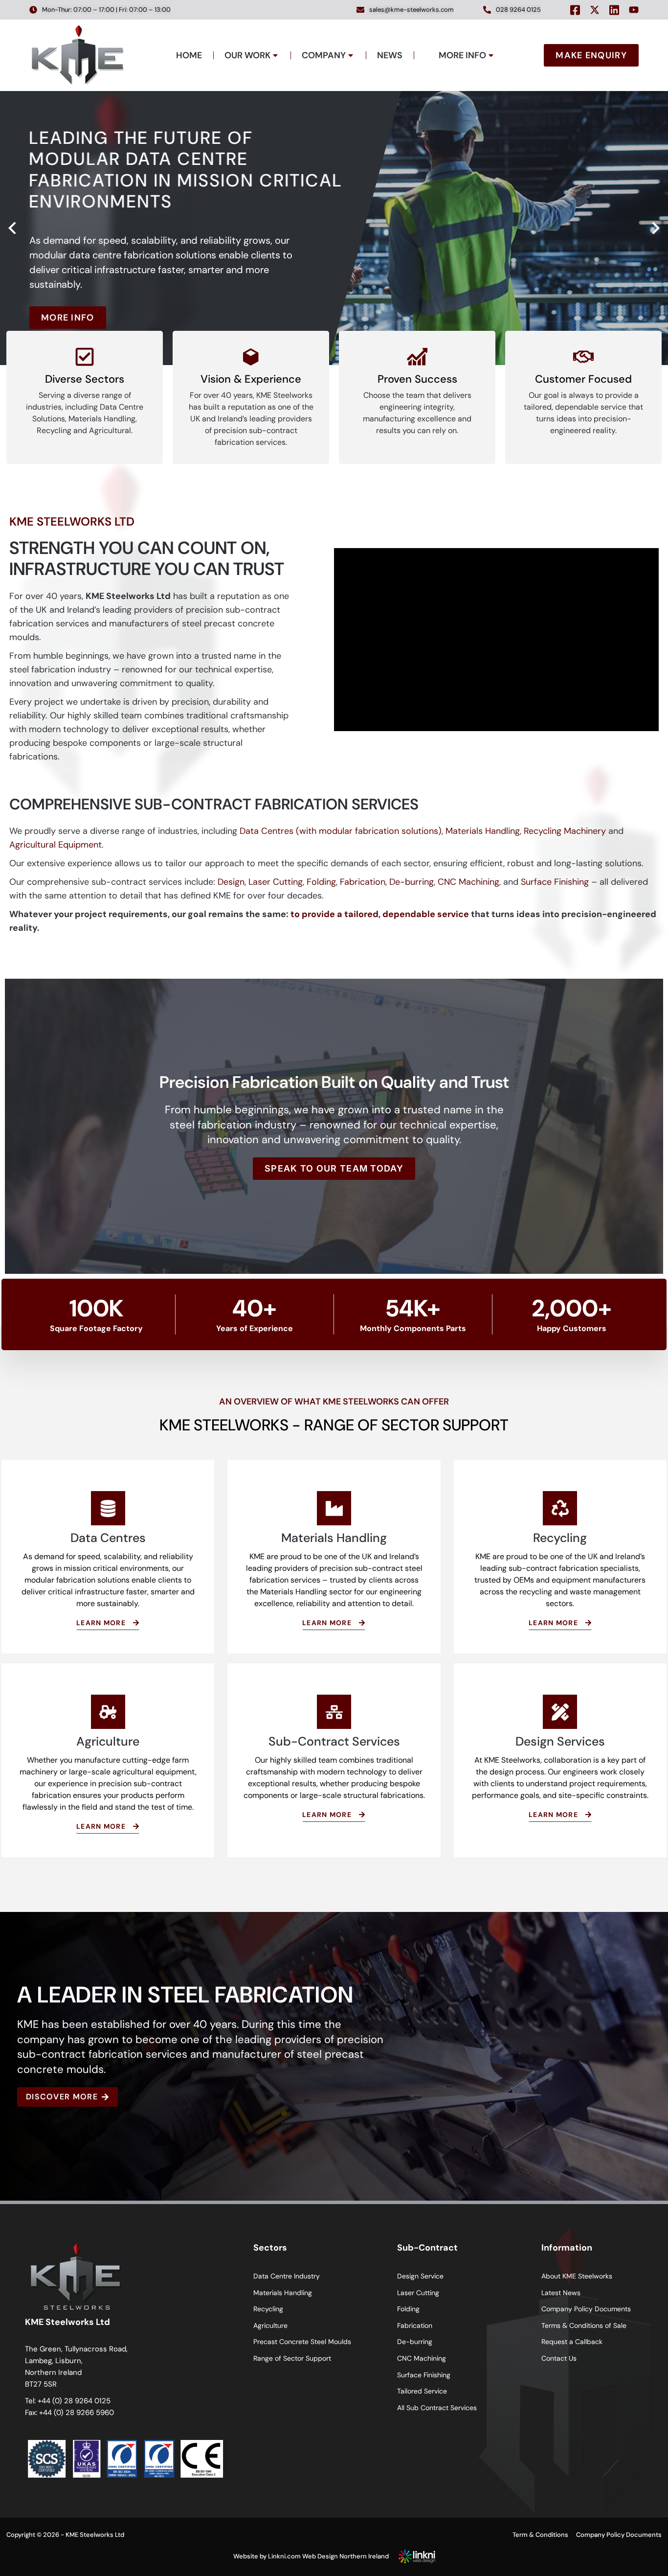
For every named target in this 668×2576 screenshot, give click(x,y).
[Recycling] (560, 1508)
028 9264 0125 (518, 10)
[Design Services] (560, 1712)
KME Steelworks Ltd (95, 2535)
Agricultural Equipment (56, 845)
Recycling (560, 1538)
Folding (321, 882)
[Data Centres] (108, 1508)
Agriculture (108, 1741)
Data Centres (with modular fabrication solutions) (341, 831)
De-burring (412, 882)
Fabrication (363, 882)
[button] (12, 228)
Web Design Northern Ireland (345, 2556)
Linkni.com (284, 2556)
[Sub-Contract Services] (334, 1712)
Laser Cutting (276, 882)
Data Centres (108, 1538)
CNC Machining (468, 882)
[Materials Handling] (334, 1508)
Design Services (560, 1741)
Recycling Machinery (565, 831)
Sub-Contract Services (334, 1741)
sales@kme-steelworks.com (412, 10)
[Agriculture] (108, 1712)
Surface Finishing (555, 882)
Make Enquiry (591, 55)
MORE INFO (68, 318)
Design (231, 882)
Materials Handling (483, 831)
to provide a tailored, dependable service (380, 914)
